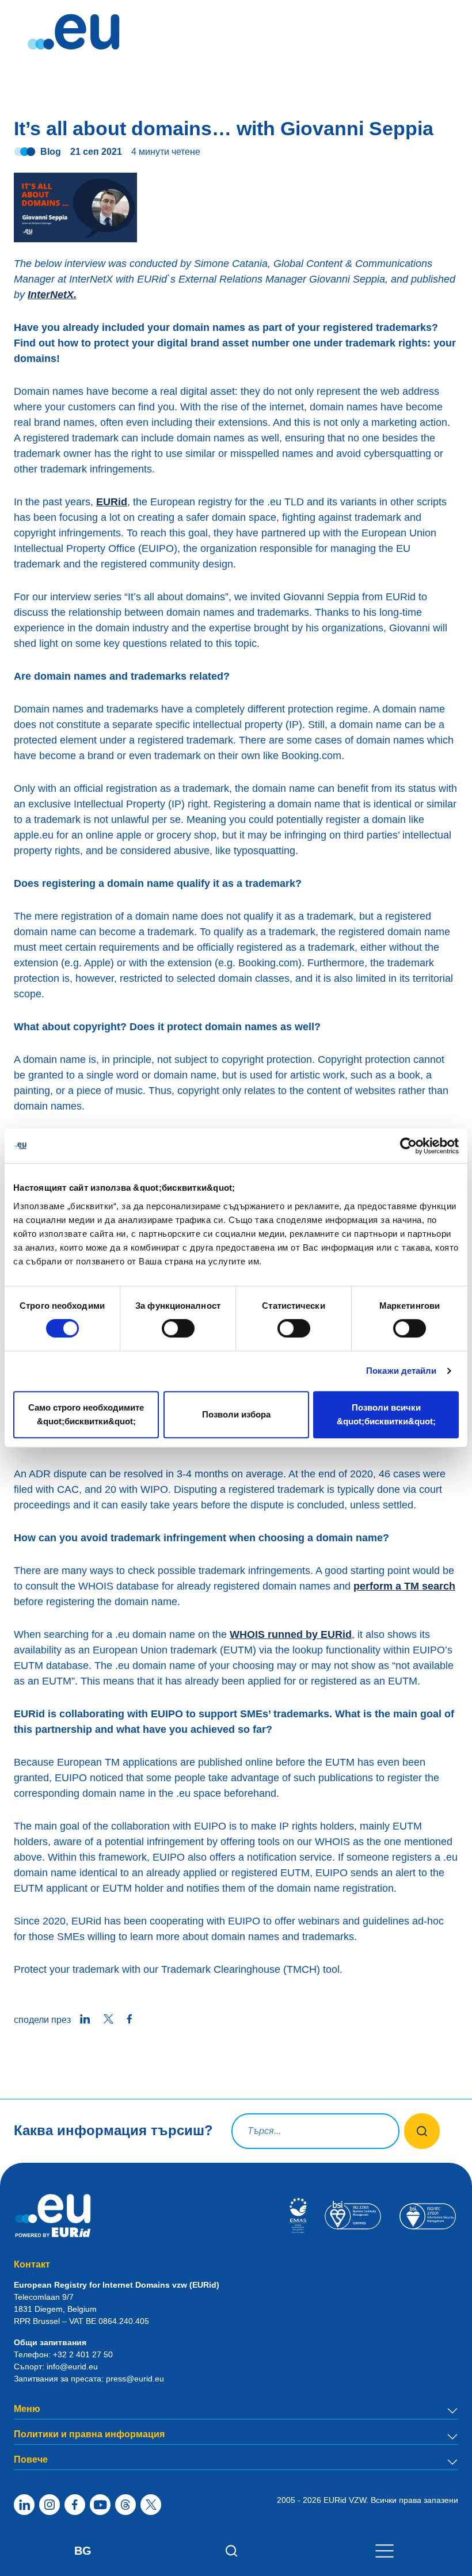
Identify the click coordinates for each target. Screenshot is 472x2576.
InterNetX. (52, 295)
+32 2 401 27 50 (83, 2354)
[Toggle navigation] (385, 2550)
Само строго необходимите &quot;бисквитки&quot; (86, 1414)
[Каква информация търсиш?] (422, 2131)
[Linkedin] (24, 2505)
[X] (151, 2505)
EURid (112, 502)
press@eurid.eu (135, 2379)
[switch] (178, 1328)
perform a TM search (404, 1586)
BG (83, 2551)
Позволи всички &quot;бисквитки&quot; (386, 1414)
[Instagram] (50, 2505)
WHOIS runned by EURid (291, 1634)
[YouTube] (100, 2505)
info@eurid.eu (72, 2367)
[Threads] (125, 2505)
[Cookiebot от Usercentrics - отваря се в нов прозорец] (408, 1146)
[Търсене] (232, 2551)
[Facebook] (75, 2505)
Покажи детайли (401, 1371)
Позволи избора (236, 1414)
